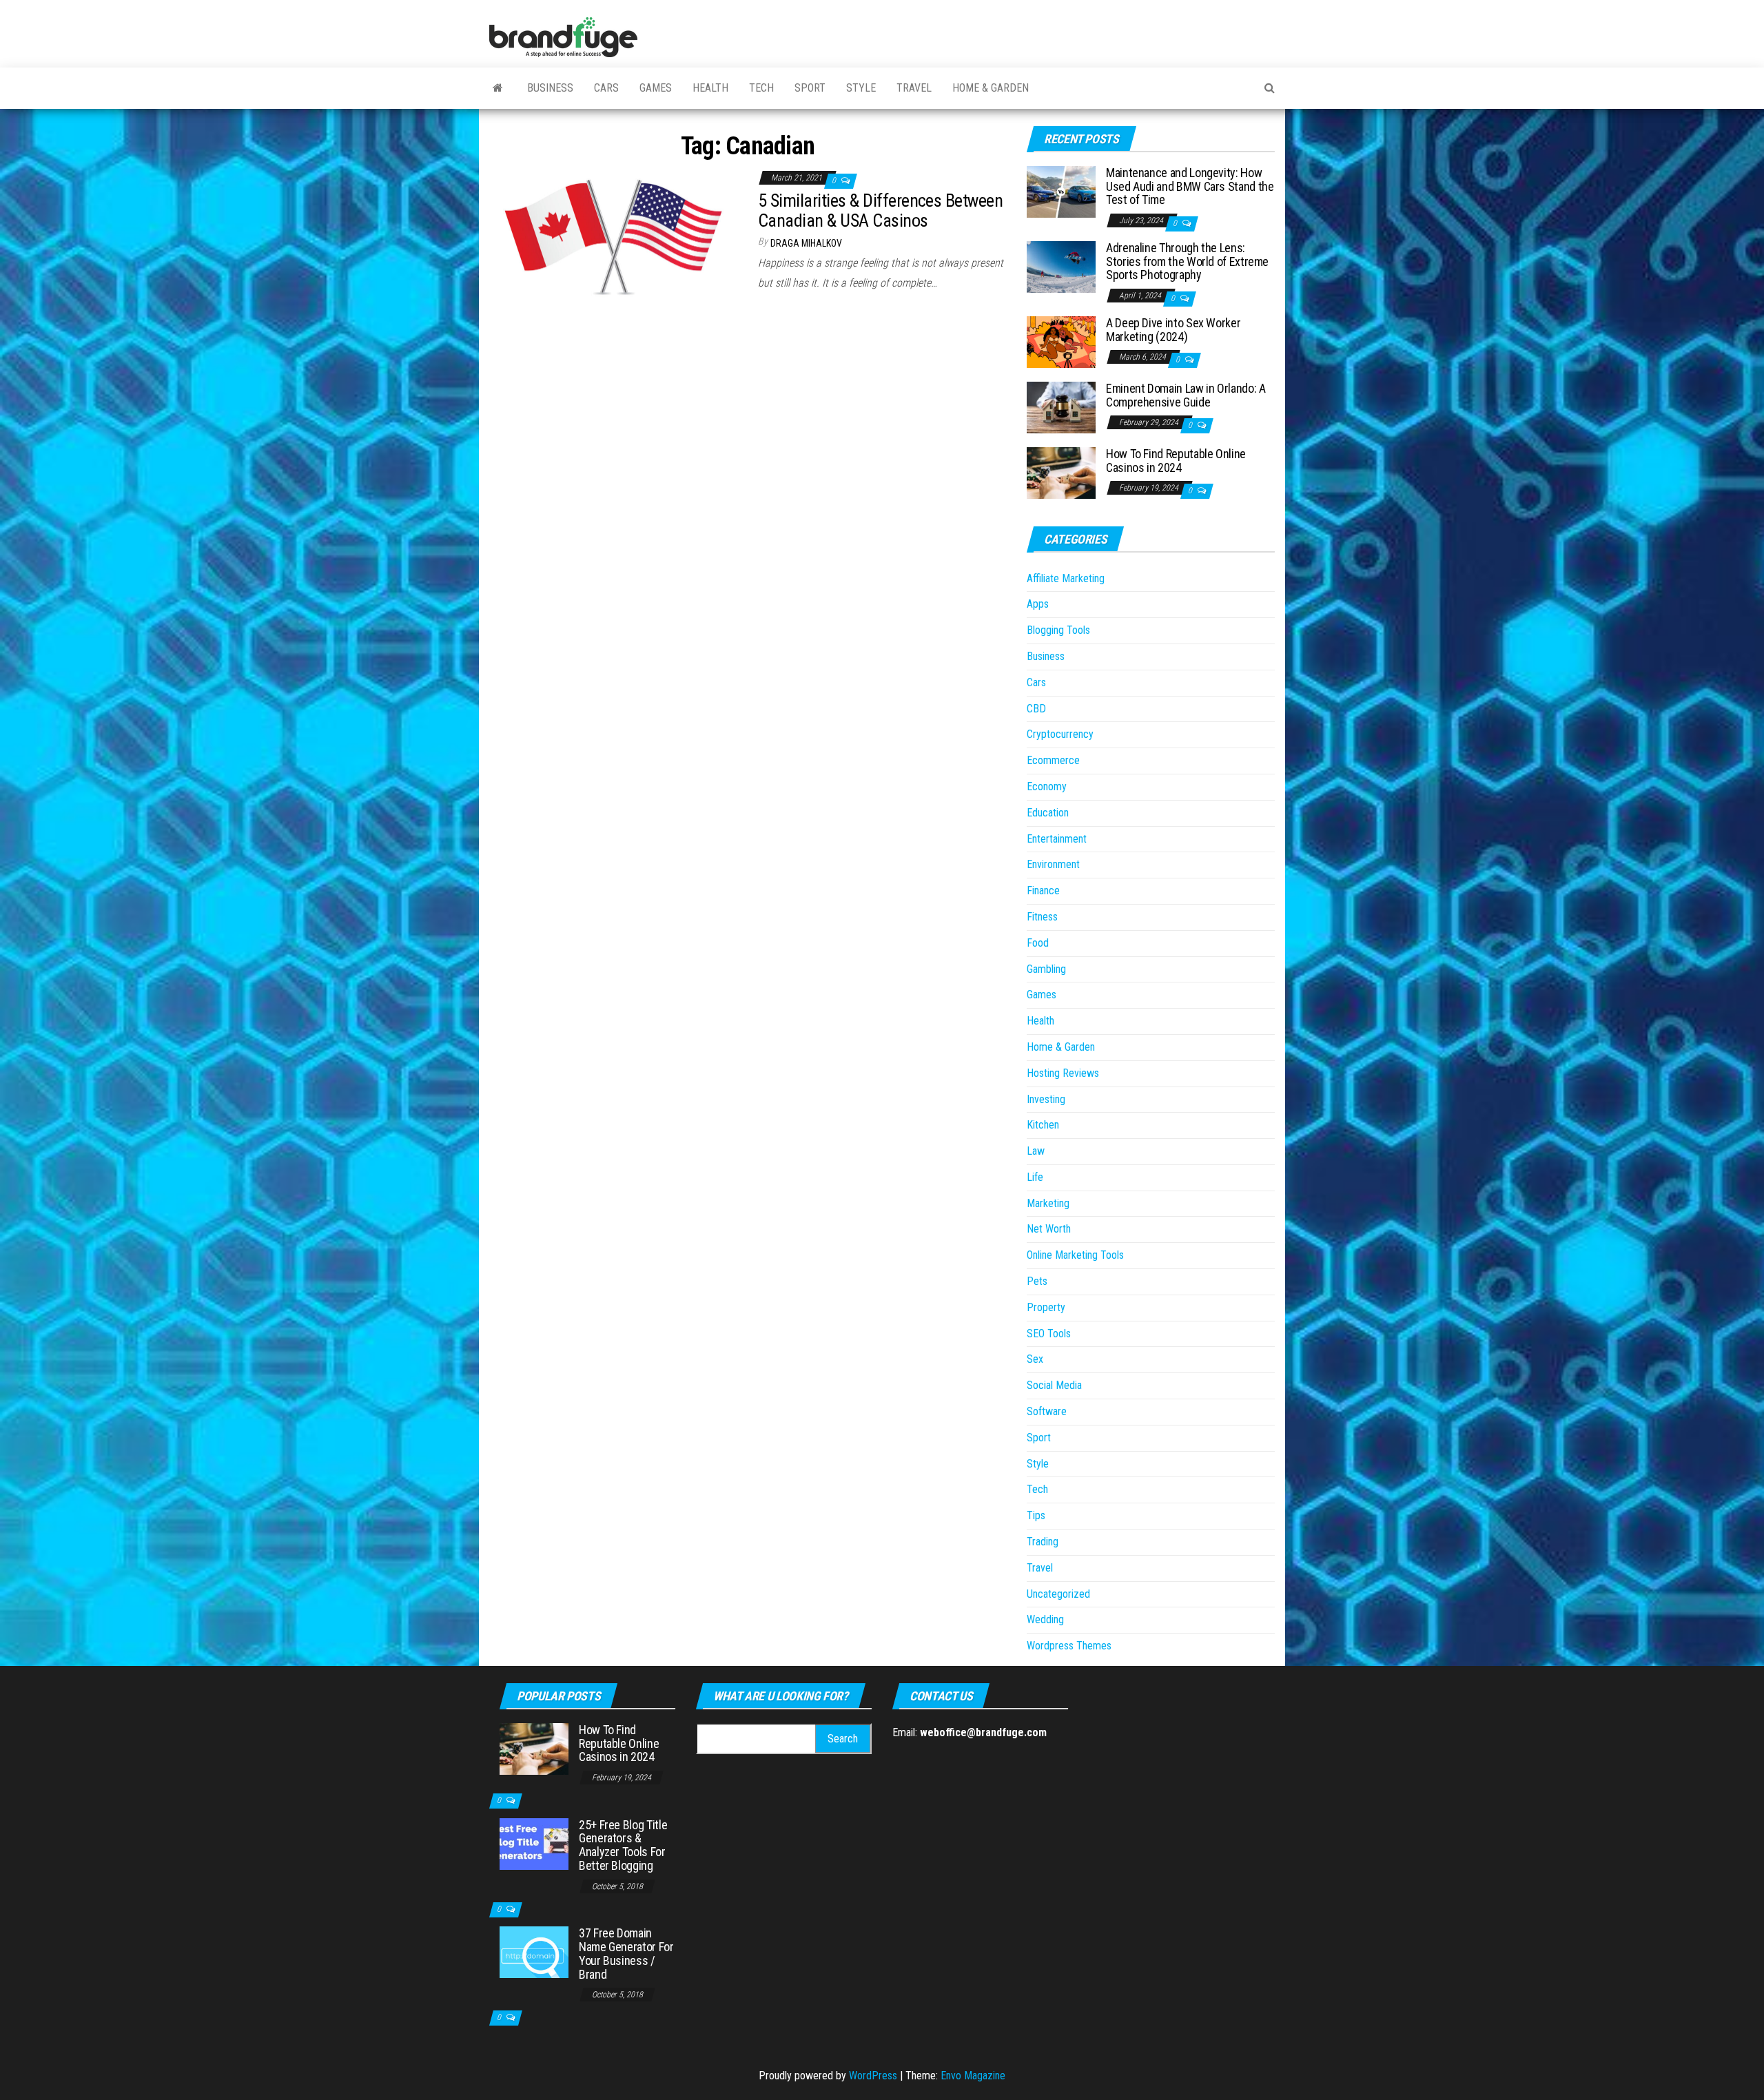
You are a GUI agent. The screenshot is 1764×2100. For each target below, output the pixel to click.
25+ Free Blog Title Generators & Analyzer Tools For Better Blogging (623, 1845)
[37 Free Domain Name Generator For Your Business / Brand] (534, 1952)
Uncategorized (1058, 1594)
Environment (1053, 864)
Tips (1036, 1515)
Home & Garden (991, 88)
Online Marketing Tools (1075, 1255)
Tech (761, 88)
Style (861, 88)
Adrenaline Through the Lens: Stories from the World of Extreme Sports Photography (1187, 261)
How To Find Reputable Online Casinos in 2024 (1176, 461)
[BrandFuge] (498, 88)
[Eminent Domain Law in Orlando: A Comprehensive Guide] (1061, 407)
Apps (1038, 604)
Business (550, 88)
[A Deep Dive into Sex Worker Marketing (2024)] (1061, 341)
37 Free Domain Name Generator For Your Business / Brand (626, 1953)
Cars (606, 88)
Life (1035, 1177)
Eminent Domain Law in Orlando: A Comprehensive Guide (1186, 395)
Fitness (1042, 917)
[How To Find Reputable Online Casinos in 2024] (1061, 472)
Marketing (1048, 1203)
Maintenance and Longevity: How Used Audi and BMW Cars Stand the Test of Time (1190, 186)
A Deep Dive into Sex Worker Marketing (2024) (1173, 330)
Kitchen (1043, 1125)
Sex (1035, 1359)
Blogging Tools (1058, 630)
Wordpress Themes (1069, 1646)
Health (710, 88)
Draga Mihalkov (806, 243)
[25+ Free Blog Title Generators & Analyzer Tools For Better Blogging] (534, 1843)
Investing (1046, 1099)
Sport (810, 88)
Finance (1043, 891)
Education (1048, 813)
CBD (1036, 709)
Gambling (1046, 969)
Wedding (1045, 1619)
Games (656, 88)
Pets (1037, 1281)
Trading (1043, 1542)
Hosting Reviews (1063, 1073)
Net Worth (1049, 1229)
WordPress (873, 2076)
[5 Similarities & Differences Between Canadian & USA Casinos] (613, 236)
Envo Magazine (973, 2076)
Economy (1047, 786)
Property (1046, 1307)
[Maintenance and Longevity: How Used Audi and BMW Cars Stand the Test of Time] (1061, 191)
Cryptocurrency (1060, 734)
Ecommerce (1053, 760)
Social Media (1054, 1385)
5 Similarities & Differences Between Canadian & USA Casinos (880, 210)
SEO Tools (1049, 1334)
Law (1036, 1151)
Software (1047, 1411)
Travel (914, 88)
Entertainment (1057, 839)
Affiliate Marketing (1066, 578)
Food (1038, 943)
